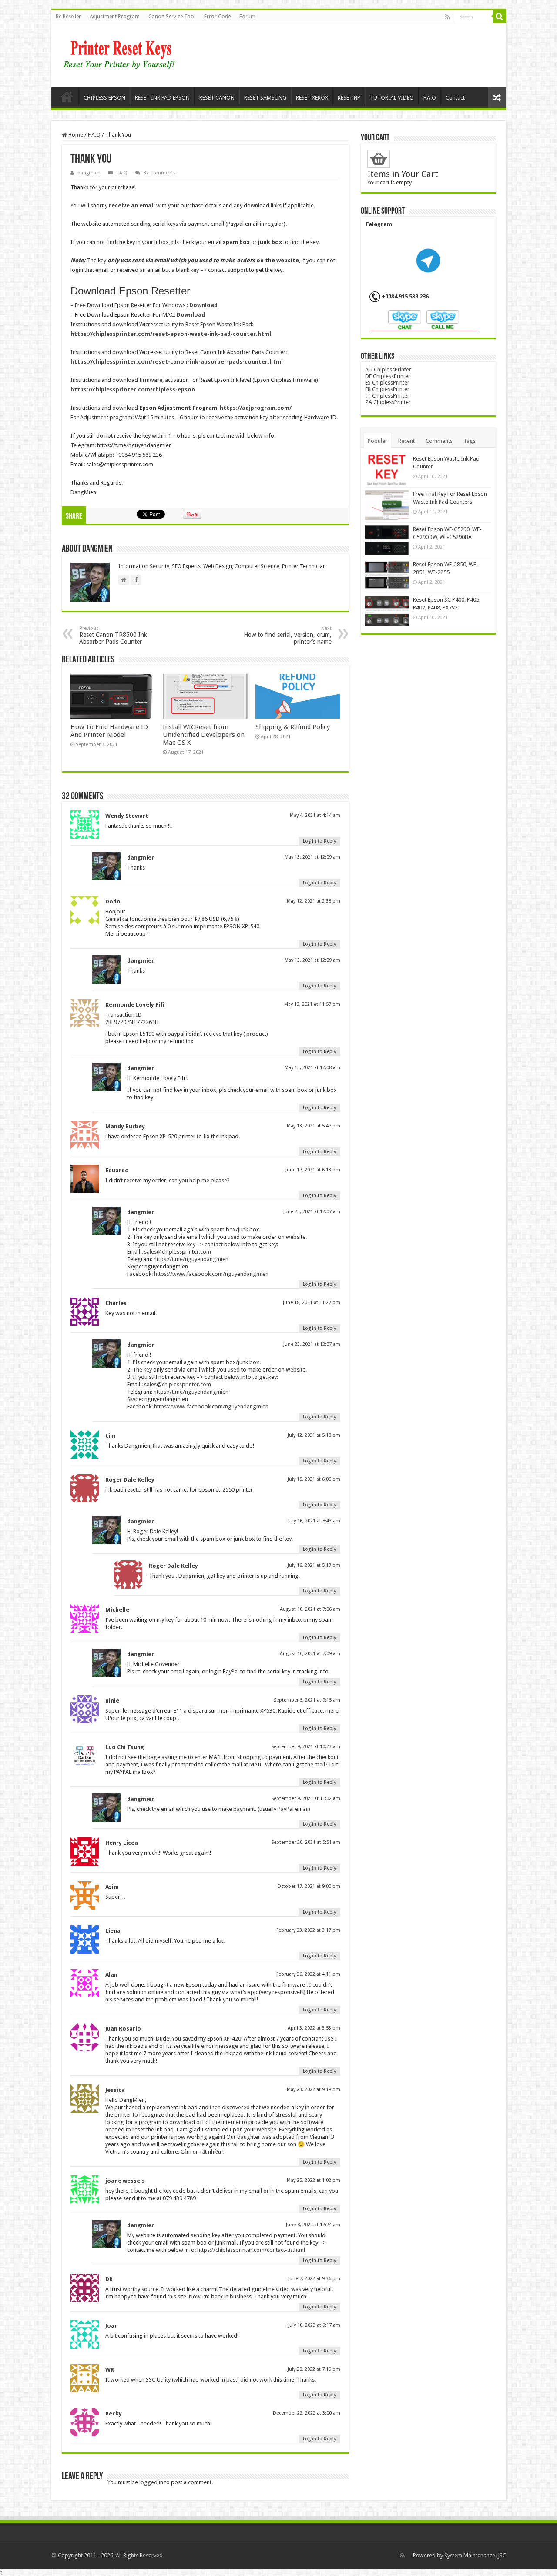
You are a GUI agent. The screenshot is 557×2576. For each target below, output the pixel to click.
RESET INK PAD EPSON (162, 98)
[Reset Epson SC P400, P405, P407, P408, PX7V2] (387, 611)
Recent (406, 441)
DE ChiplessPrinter (388, 376)
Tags (470, 441)
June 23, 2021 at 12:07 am (312, 1212)
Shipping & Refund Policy (293, 727)
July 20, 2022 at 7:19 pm (314, 2369)
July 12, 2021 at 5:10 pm (314, 1435)
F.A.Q (430, 98)
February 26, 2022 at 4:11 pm (308, 1974)
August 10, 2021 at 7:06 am (310, 1609)
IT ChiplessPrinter (387, 396)
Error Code (217, 17)
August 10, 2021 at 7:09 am (310, 1654)
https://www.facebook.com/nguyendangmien (211, 1274)
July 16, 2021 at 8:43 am (314, 1521)
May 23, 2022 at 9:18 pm (314, 2089)
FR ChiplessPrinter (387, 389)
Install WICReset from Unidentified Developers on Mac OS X (204, 735)
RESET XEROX (312, 98)
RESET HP (349, 98)
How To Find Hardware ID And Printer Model (109, 731)
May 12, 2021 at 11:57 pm (312, 1004)
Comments (439, 441)
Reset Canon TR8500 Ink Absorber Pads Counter (113, 635)
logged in (151, 2482)
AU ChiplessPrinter (388, 370)
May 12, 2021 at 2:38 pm (314, 901)
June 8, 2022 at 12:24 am (313, 2225)
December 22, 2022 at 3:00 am (307, 2413)
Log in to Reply (319, 841)
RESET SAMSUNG (265, 98)
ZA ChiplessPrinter (388, 402)
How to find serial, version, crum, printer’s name (288, 635)
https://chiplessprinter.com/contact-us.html (251, 2250)
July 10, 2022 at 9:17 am (314, 2325)
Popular (377, 441)
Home (67, 97)
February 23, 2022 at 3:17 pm (308, 1930)
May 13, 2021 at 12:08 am (312, 1068)
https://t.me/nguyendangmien (191, 1259)
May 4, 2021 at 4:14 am (315, 815)
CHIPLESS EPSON (104, 98)
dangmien (89, 173)
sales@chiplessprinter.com (178, 1252)
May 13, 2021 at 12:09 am (312, 857)
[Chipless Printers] (121, 54)
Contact (455, 98)
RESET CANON (217, 98)
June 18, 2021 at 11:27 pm (312, 1303)
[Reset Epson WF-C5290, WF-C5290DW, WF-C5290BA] (387, 540)
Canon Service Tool (172, 17)
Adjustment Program (115, 17)
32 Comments (160, 173)
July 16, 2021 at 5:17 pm (314, 1565)
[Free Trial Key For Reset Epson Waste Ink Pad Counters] (387, 505)
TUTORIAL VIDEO (392, 98)
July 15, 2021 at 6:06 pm (314, 1479)
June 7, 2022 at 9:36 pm (314, 2279)
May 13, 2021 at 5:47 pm (314, 1126)
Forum (247, 17)
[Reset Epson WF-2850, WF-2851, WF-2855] (387, 575)
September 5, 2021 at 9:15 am (307, 1700)
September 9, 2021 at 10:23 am (306, 1747)
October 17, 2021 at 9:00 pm (309, 1886)
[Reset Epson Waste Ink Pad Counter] (387, 470)
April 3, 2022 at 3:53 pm (314, 2028)
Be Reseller (68, 17)
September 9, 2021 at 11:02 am (306, 1798)
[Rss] (448, 17)
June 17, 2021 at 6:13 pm (313, 1170)
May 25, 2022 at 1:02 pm (314, 2180)
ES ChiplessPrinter (387, 383)
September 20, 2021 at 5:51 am (306, 1842)
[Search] (500, 17)
